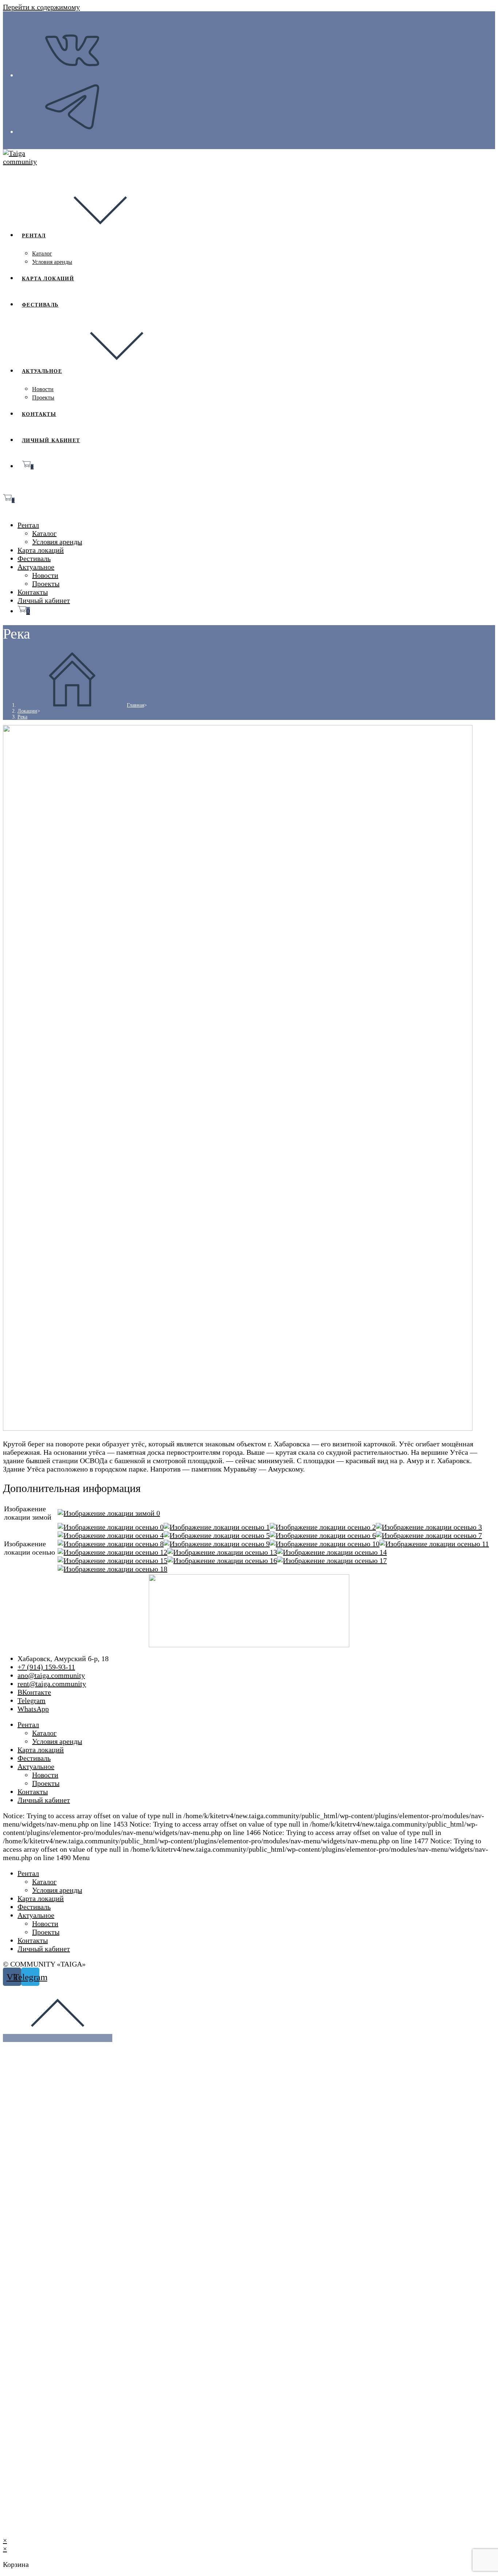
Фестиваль (34, 558)
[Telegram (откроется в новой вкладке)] (72, 132)
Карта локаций (41, 550)
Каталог (44, 533)
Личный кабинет (44, 600)
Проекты (46, 584)
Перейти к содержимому (41, 7)
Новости (45, 575)
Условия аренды (57, 542)
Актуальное (36, 567)
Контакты (33, 592)
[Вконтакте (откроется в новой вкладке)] (72, 76)
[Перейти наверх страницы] (58, 2038)
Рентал (28, 525)
